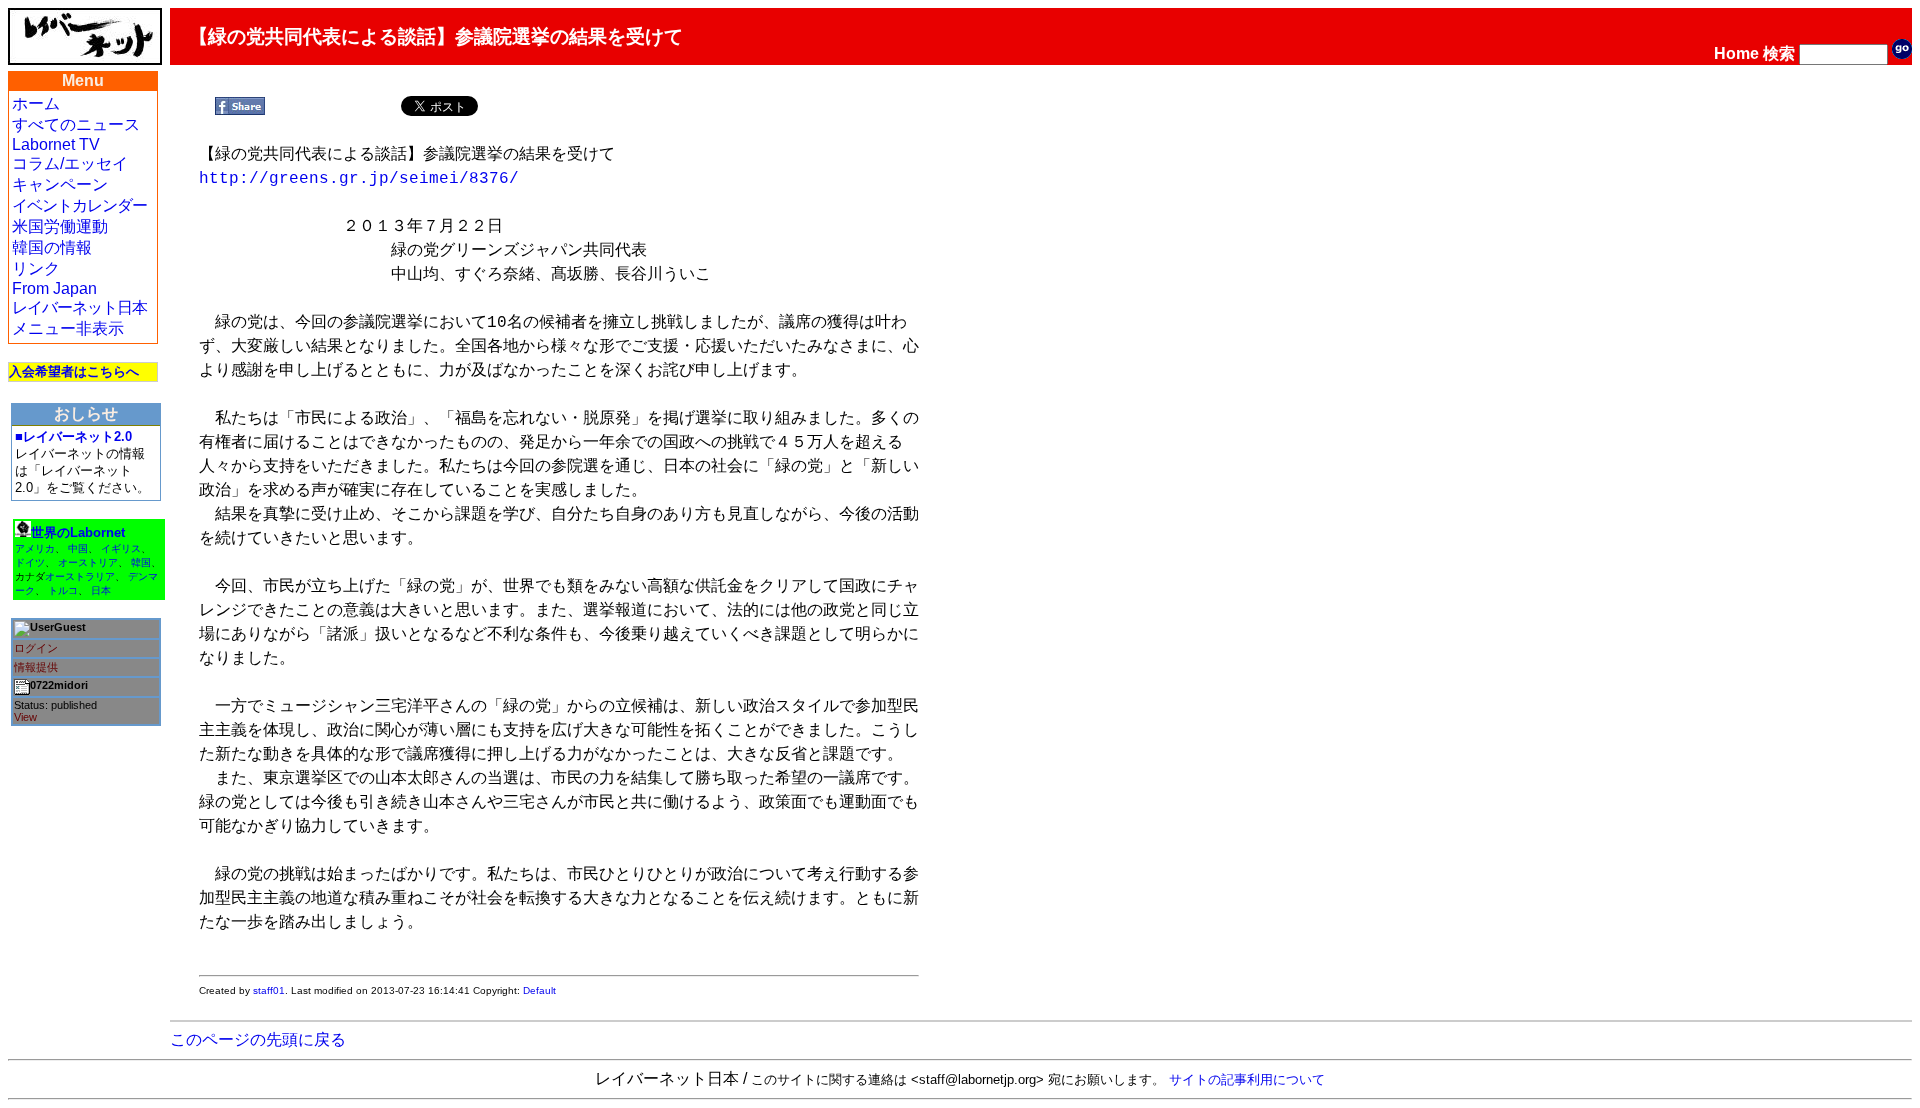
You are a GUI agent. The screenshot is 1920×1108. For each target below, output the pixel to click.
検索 (1779, 53)
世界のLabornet (78, 532)
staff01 (269, 990)
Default (539, 990)
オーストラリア (80, 576)
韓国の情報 (52, 247)
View (25, 717)
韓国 (141, 562)
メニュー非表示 (68, 328)
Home (1736, 53)
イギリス (121, 548)
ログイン (36, 648)
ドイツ (30, 562)
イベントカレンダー (79, 205)
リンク (36, 268)
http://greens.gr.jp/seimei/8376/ (359, 179)
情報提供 (36, 667)
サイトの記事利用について (1247, 1079)
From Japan (54, 288)
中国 (78, 548)
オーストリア (88, 562)
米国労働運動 (60, 226)
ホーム (36, 103)
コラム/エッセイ (70, 163)
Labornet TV (56, 144)
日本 (101, 590)
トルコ (63, 590)
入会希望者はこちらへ (74, 371)
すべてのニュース (76, 124)
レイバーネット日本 (79, 307)
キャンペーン (60, 184)
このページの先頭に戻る (258, 1039)
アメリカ (35, 548)
